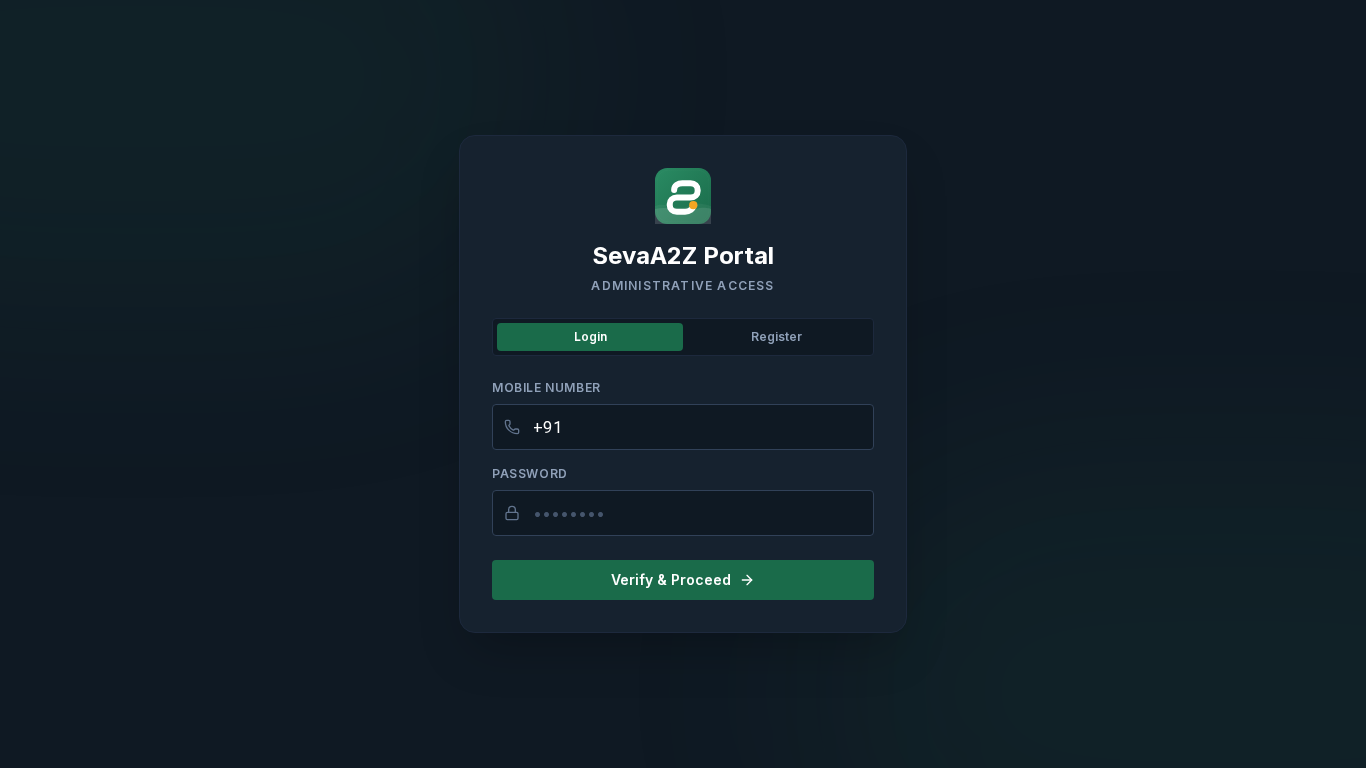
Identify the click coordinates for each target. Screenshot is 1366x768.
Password (530, 473)
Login (590, 336)
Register (776, 336)
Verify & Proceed (671, 579)
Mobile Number (546, 387)
